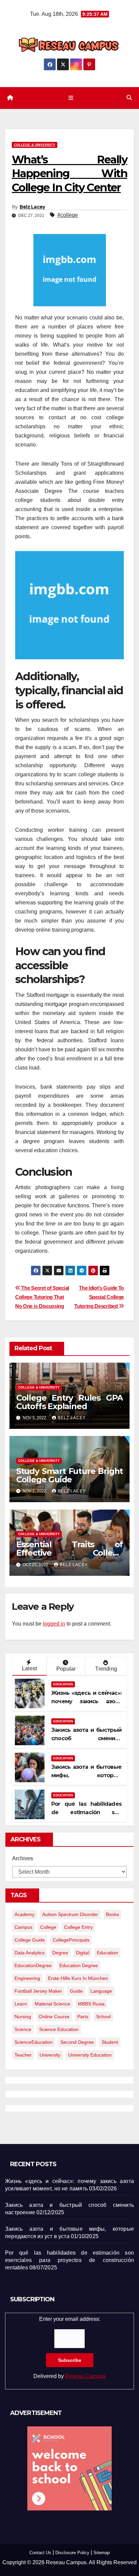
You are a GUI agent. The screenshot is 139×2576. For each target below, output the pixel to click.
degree (60, 1953)
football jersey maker (38, 1991)
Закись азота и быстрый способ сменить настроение (86, 1738)
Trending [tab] (106, 1669)
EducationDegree (33, 1965)
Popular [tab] (66, 1669)
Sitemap (102, 2553)
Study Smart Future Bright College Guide (69, 1475)
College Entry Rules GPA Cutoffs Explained (69, 1402)
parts (83, 2017)
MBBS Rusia (91, 2004)
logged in (54, 1624)
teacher (23, 2055)
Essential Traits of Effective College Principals (69, 1553)
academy (24, 1914)
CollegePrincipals (71, 1940)
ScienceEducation (34, 2042)
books (113, 1914)
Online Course (54, 2017)
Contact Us (40, 2553)
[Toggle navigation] (71, 98)
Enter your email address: (69, 2348)
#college (68, 215)
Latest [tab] (29, 1668)
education (107, 1953)
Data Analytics (30, 1953)
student (110, 2042)
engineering (27, 1978)
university (50, 2055)
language (101, 1991)
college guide (30, 1940)
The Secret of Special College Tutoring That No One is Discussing (42, 1297)
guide (76, 1991)
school (103, 2017)
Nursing (23, 2017)
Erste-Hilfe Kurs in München (78, 1978)
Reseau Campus (85, 2376)
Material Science (52, 2004)
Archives (23, 1858)
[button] (129, 98)
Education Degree (79, 1965)
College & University (35, 145)
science (23, 2029)
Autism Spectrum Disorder (70, 1914)
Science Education (59, 2029)
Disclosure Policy (72, 2553)
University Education (90, 2055)
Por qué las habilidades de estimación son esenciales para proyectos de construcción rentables (69, 2260)
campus (23, 1927)
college (48, 1927)
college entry (78, 1927)
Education (63, 1684)
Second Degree (77, 2042)
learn (21, 2004)
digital (82, 1953)
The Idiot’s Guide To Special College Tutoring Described (99, 1297)
